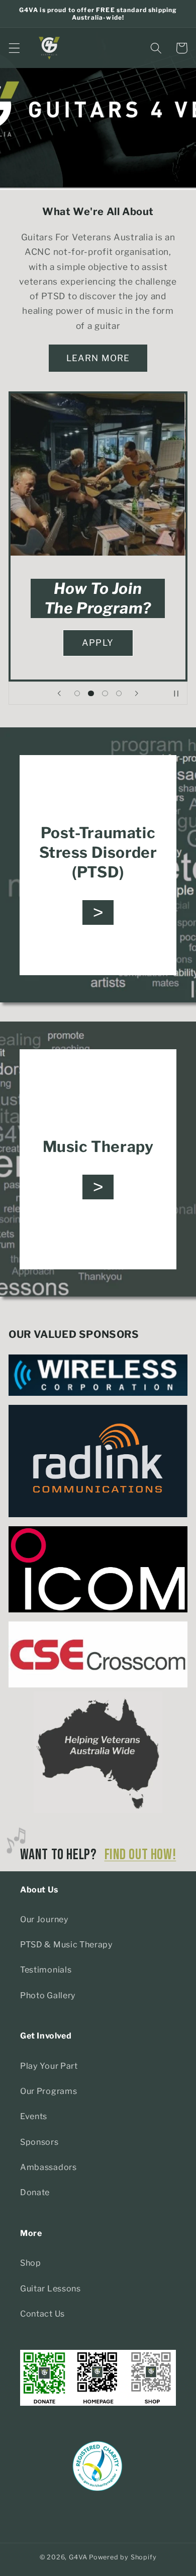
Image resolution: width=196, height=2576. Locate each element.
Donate (35, 2192)
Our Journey (44, 1919)
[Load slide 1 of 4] (77, 694)
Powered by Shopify (123, 2557)
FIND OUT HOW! (140, 1855)
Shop (31, 2263)
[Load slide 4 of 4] (119, 694)
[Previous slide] (59, 693)
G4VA (78, 2557)
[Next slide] (137, 693)
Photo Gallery (48, 1995)
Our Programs (48, 2091)
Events (34, 2116)
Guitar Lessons (51, 2288)
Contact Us (42, 2314)
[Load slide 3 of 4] (105, 694)
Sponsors (39, 2142)
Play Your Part (49, 2066)
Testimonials (46, 1970)
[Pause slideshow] (176, 693)
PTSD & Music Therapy (67, 1944)
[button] (14, 48)
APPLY (98, 642)
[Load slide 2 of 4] (91, 694)
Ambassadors (48, 2167)
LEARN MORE (98, 358)
